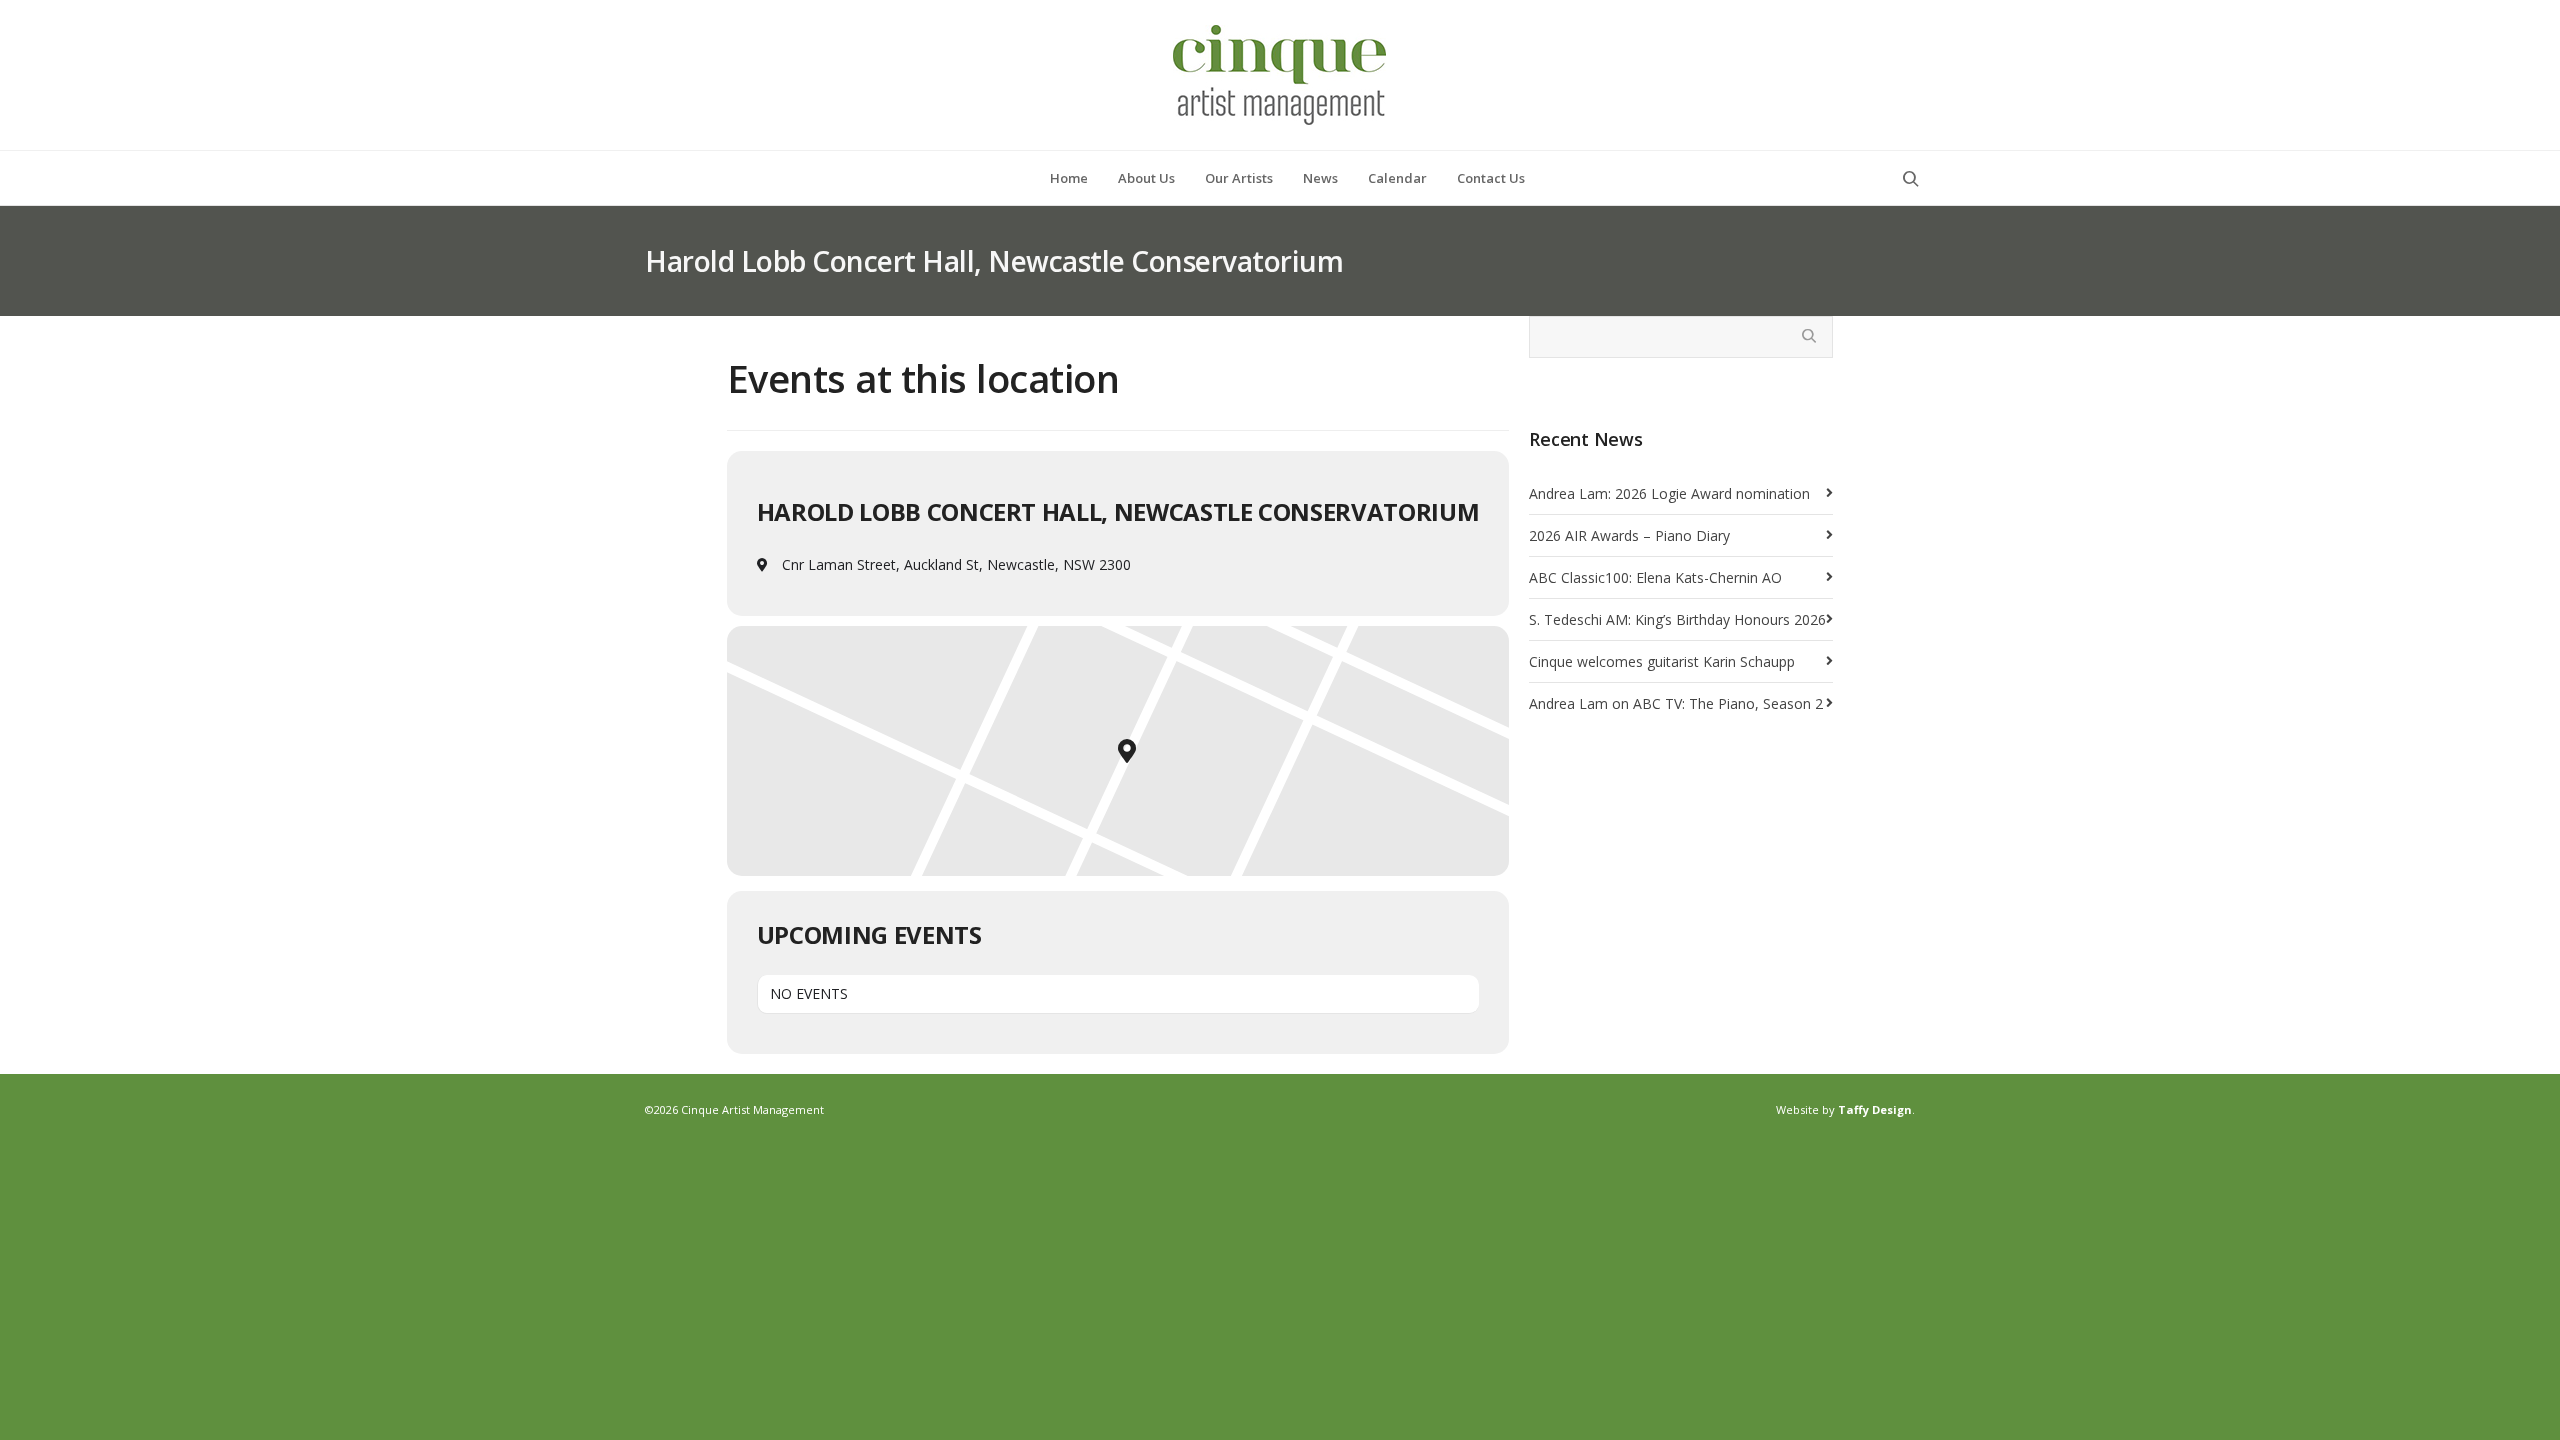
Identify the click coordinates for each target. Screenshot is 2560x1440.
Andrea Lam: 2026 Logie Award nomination (1669, 493)
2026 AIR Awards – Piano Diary (1629, 535)
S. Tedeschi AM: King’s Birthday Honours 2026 (1677, 619)
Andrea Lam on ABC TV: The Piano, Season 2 (1676, 703)
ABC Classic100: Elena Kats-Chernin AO (1655, 577)
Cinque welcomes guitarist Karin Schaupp (1662, 661)
